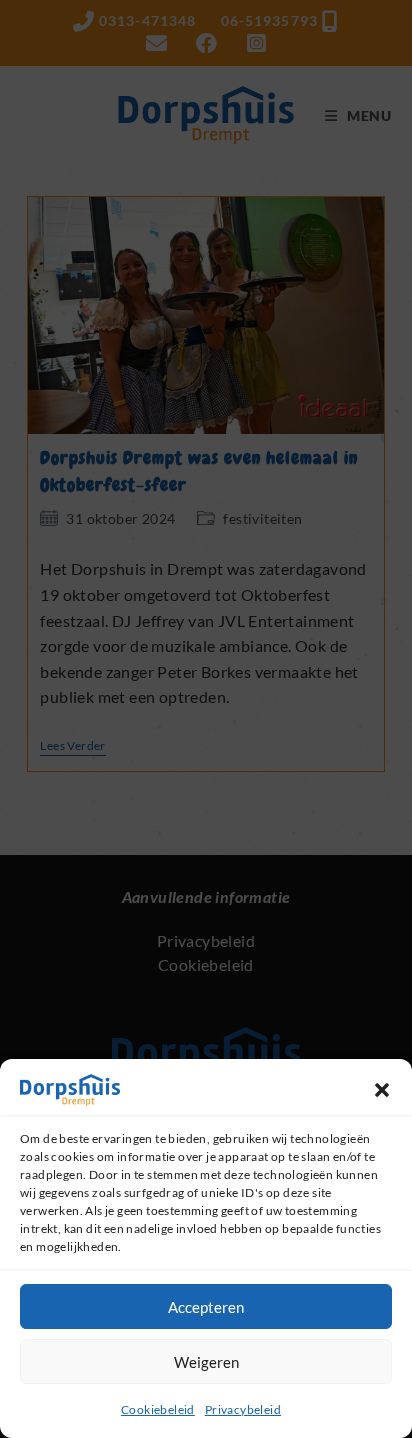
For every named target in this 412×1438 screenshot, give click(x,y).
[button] (382, 1090)
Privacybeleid (243, 1409)
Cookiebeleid (158, 1409)
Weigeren (206, 1362)
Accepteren (206, 1307)
